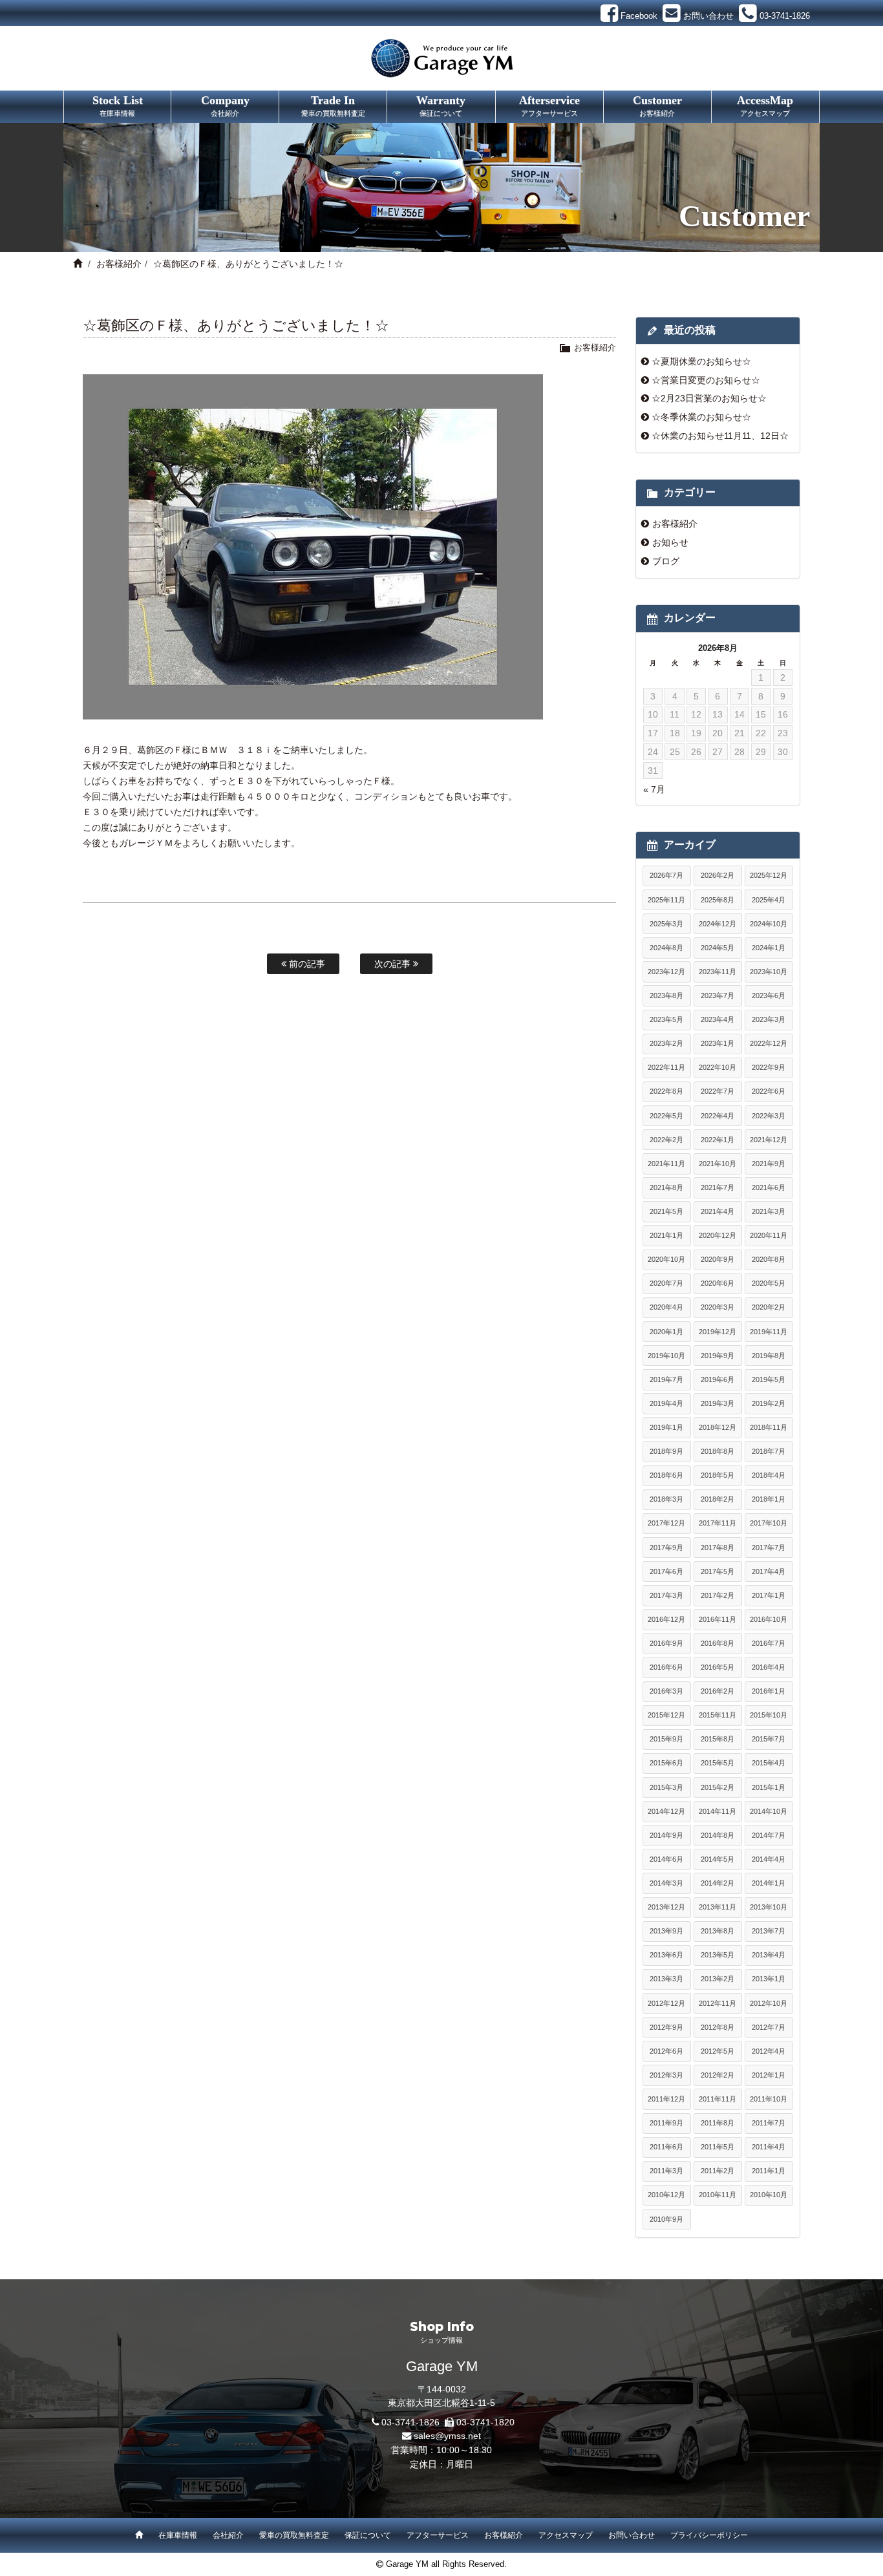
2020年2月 (769, 1307)
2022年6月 (769, 1091)
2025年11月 (666, 900)
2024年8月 (666, 948)
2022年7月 (718, 1091)
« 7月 (654, 789)
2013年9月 (666, 1931)
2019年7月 (666, 1379)
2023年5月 (666, 1019)
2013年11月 (718, 1907)
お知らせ (670, 542)
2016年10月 (769, 1619)
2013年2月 (718, 1979)
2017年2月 (718, 1595)
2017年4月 (769, 1571)
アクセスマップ (566, 2535)
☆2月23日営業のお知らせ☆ (709, 398)
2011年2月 (718, 2171)
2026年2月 (718, 875)
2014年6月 (666, 1859)
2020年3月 (718, 1307)
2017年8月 (718, 1548)
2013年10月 (769, 1907)
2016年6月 (666, 1667)
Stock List (118, 105)
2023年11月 (718, 972)
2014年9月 (666, 1835)
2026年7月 (666, 875)
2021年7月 (718, 1187)
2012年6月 (666, 2051)
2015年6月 (666, 1763)
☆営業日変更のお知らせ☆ (706, 380)
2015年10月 (769, 1715)
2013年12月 (666, 1907)
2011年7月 (769, 2123)
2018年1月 (769, 1499)
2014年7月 (769, 1835)
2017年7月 (769, 1548)
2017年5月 (718, 1571)
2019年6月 (718, 1379)
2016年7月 (769, 1643)
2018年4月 (769, 1475)
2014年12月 (666, 1811)
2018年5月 (718, 1475)
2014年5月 (718, 1859)
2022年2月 (666, 1140)
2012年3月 (666, 2075)
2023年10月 (769, 972)
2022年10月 (718, 1067)
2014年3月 (666, 1883)
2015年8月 (718, 1739)
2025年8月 (718, 900)
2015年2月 (718, 1787)
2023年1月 (718, 1043)
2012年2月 (718, 2075)
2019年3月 (718, 1403)
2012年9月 (666, 2027)
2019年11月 (769, 1332)
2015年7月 (769, 1739)
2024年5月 (718, 948)
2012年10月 (769, 2003)
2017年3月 (666, 1595)
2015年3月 (666, 1787)
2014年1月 (769, 1883)
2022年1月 (718, 1140)
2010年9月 (666, 2219)
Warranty (441, 105)
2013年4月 (769, 1955)
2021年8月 (666, 1187)
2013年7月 (769, 1931)
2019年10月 (666, 1356)
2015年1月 (769, 1787)
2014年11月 (718, 1811)
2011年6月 (666, 2147)
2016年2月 (718, 1691)
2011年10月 (769, 2099)
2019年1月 (666, 1427)
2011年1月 (769, 2171)
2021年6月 (769, 1187)
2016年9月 (666, 1643)
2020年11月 (769, 1235)
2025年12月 (769, 875)
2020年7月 (666, 1283)
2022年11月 (666, 1067)
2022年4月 (718, 1116)
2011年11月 (718, 2099)
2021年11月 (666, 1164)
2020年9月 (718, 1259)
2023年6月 (769, 995)
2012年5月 (718, 2051)
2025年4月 (769, 900)
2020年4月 (666, 1307)
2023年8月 (666, 995)
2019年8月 (769, 1356)
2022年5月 (666, 1116)
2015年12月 (666, 1715)
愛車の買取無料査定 (294, 2535)
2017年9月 (666, 1548)
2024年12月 (718, 924)
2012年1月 (769, 2075)
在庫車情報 (178, 2535)
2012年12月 (666, 2003)
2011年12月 (666, 2099)
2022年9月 (769, 1067)
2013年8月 (718, 1931)
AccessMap (765, 105)
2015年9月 (666, 1739)
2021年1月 (666, 1235)
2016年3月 (666, 1691)
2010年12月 (666, 2195)
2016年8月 (718, 1643)
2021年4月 (718, 1211)
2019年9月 (718, 1356)
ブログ (666, 561)
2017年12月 (666, 1523)
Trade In (333, 105)
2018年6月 (666, 1475)
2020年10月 (666, 1259)
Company (225, 105)
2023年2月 (666, 1043)
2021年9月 (769, 1164)
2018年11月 (769, 1427)
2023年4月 (718, 1019)
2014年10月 (769, 1811)
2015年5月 (718, 1763)
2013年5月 (718, 1955)
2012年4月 (769, 2051)
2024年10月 (769, 924)
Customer (657, 105)
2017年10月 (769, 1523)
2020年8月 (769, 1259)
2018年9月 (666, 1451)
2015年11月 (718, 1715)
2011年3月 (666, 2171)
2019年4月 (666, 1403)
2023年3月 (769, 1019)
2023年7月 (718, 995)
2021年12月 (769, 1140)
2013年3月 (666, 1979)
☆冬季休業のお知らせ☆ (701, 417)
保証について (368, 2535)
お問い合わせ (632, 2535)
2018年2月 (718, 1499)
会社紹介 (228, 2535)
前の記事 (306, 964)
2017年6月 (666, 1571)
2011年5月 (718, 2147)
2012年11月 (718, 2003)
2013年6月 (666, 1955)
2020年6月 (718, 1283)
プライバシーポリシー (709, 2535)
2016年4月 (769, 1667)
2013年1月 (769, 1979)
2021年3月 (769, 1211)
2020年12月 (718, 1235)
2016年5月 (718, 1667)
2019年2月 (769, 1403)
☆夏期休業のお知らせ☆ (701, 361)
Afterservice (549, 105)
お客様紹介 (119, 264)
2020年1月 (666, 1332)
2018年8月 (718, 1451)
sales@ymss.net (447, 2436)
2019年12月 (718, 1332)
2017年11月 (718, 1523)
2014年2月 (718, 1883)
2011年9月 (666, 2123)
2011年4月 (769, 2147)
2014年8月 (718, 1835)
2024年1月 (769, 948)
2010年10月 (769, 2195)
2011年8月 (718, 2123)
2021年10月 (718, 1164)
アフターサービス (438, 2535)
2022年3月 (769, 1116)
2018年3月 (666, 1499)
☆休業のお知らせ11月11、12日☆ (720, 436)
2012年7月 (769, 2027)
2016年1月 (769, 1691)
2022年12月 (769, 1043)
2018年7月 (769, 1451)
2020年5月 (769, 1283)
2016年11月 (718, 1619)
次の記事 (394, 964)
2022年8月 (666, 1091)
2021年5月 (666, 1211)
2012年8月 (718, 2027)
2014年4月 (769, 1859)
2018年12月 (718, 1427)
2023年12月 (666, 972)
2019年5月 (769, 1379)
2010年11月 (718, 2195)
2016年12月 (666, 1619)
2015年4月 (769, 1763)
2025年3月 (666, 924)
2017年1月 (769, 1595)
